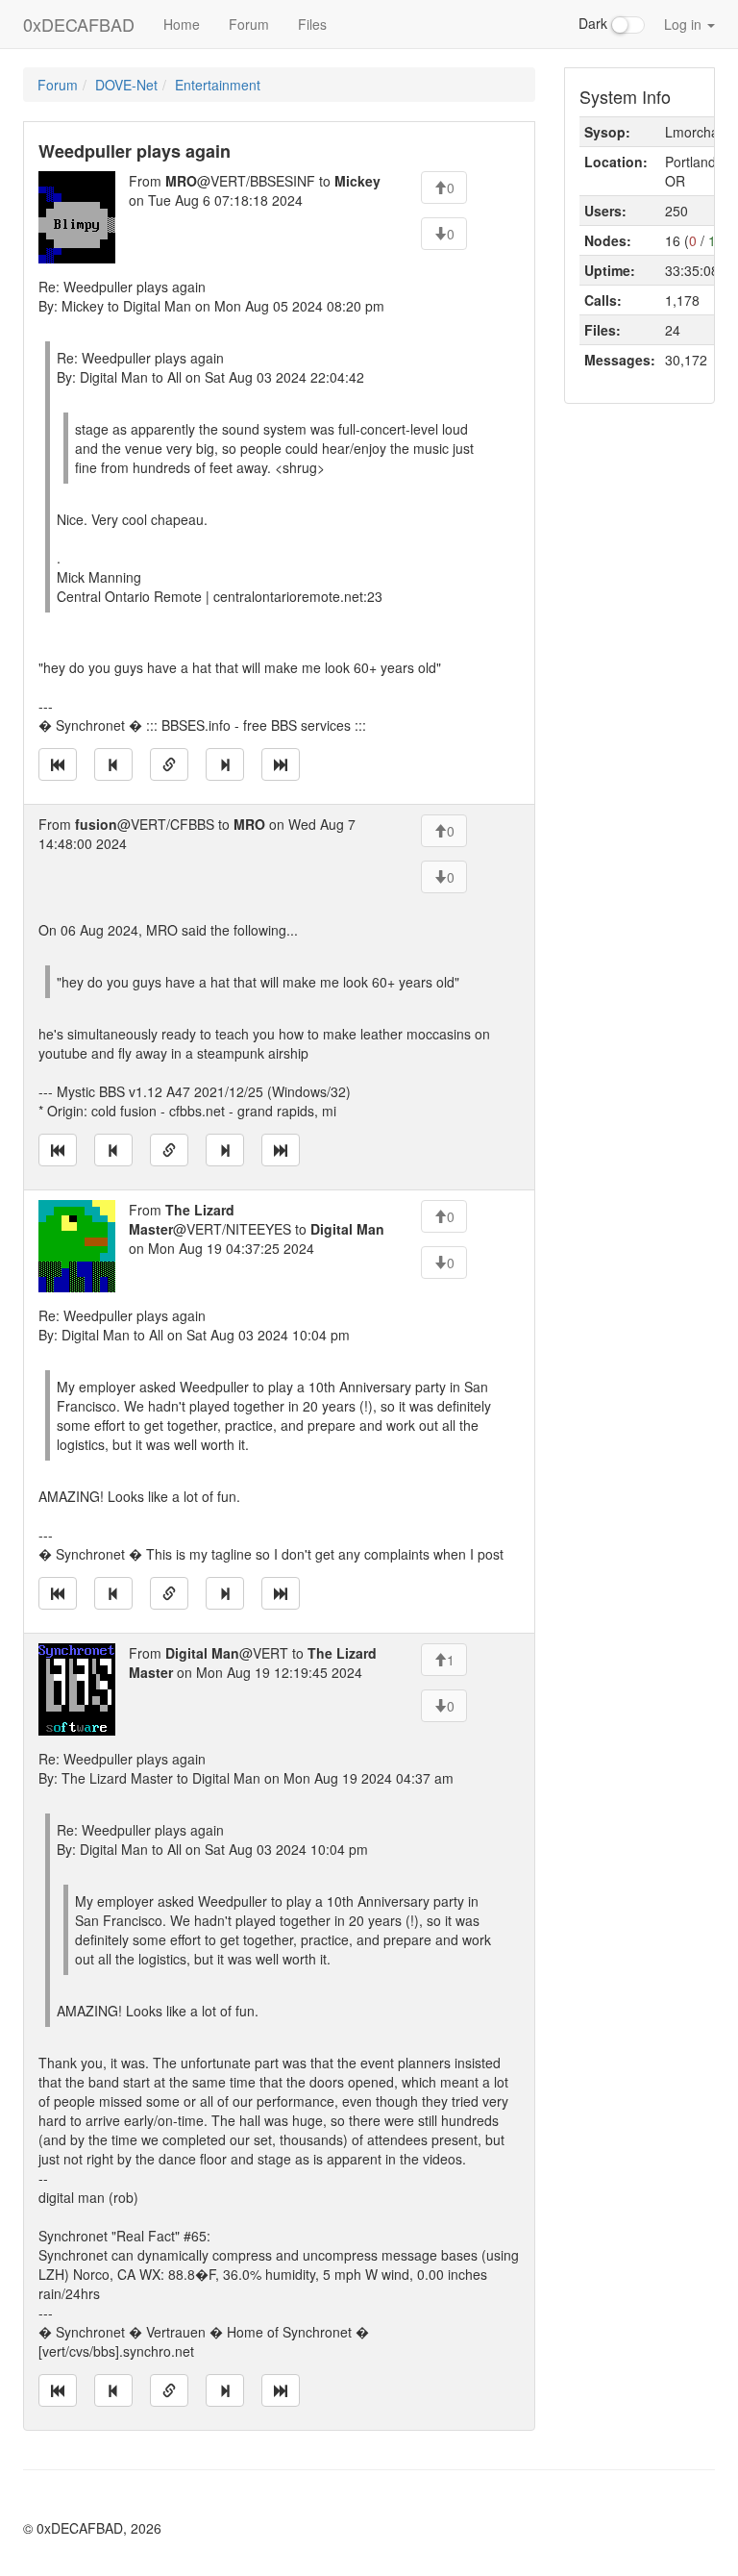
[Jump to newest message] (281, 764)
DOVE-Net (126, 85)
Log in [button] (685, 24)
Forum (249, 24)
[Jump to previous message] (113, 764)
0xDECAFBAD (79, 24)
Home (182, 24)
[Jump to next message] (225, 764)
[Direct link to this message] (169, 764)
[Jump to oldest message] (58, 764)
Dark (595, 23)
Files (312, 24)
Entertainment (218, 85)
